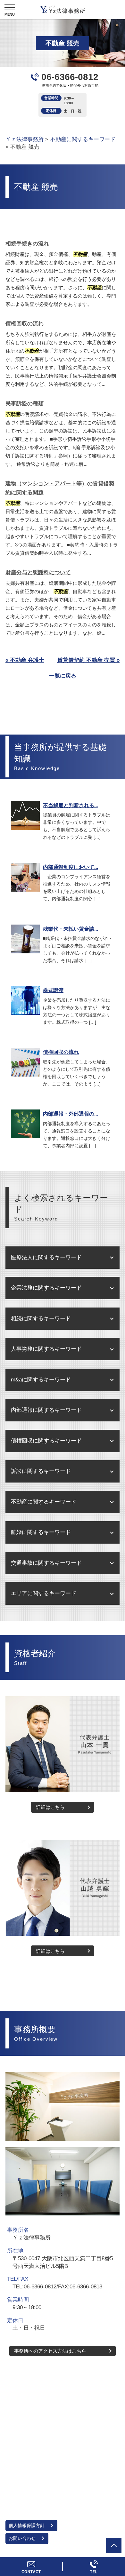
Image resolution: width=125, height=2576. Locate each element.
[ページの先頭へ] (114, 2546)
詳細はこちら (50, 1807)
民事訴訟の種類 (25, 404)
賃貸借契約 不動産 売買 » (88, 660)
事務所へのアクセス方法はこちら (50, 2351)
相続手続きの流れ (27, 244)
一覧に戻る (63, 676)
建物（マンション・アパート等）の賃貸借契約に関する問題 (60, 488)
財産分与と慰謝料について (38, 572)
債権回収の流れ (25, 324)
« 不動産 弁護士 (25, 660)
